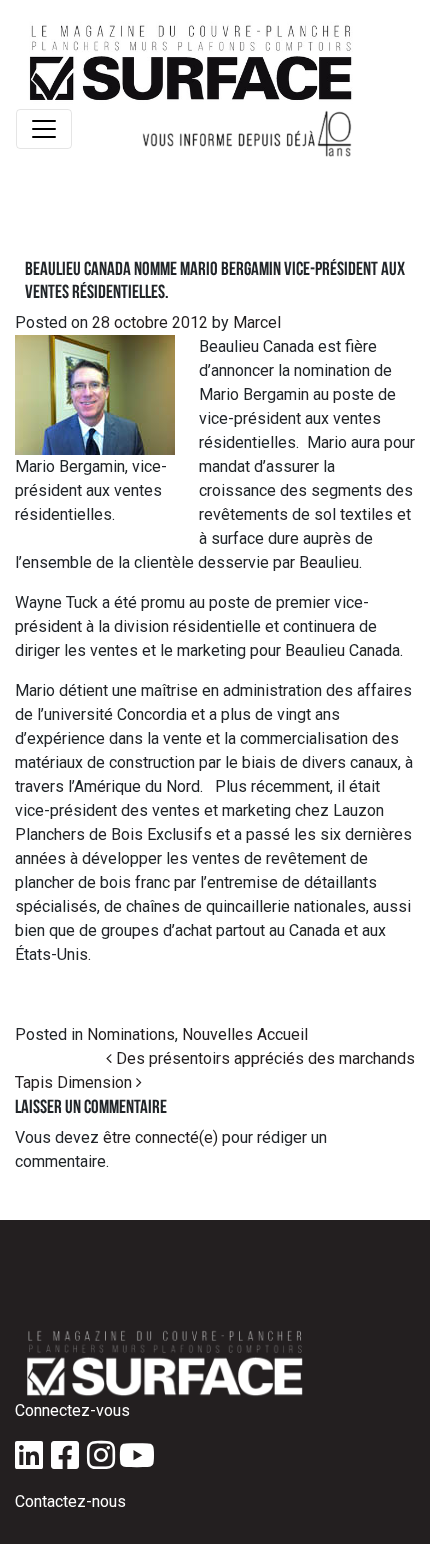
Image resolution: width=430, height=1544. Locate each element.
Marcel (255, 322)
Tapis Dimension (75, 1082)
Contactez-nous (70, 1501)
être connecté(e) (160, 1137)
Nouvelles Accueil (245, 1034)
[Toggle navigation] (44, 129)
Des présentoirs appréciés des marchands (263, 1058)
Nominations (131, 1034)
